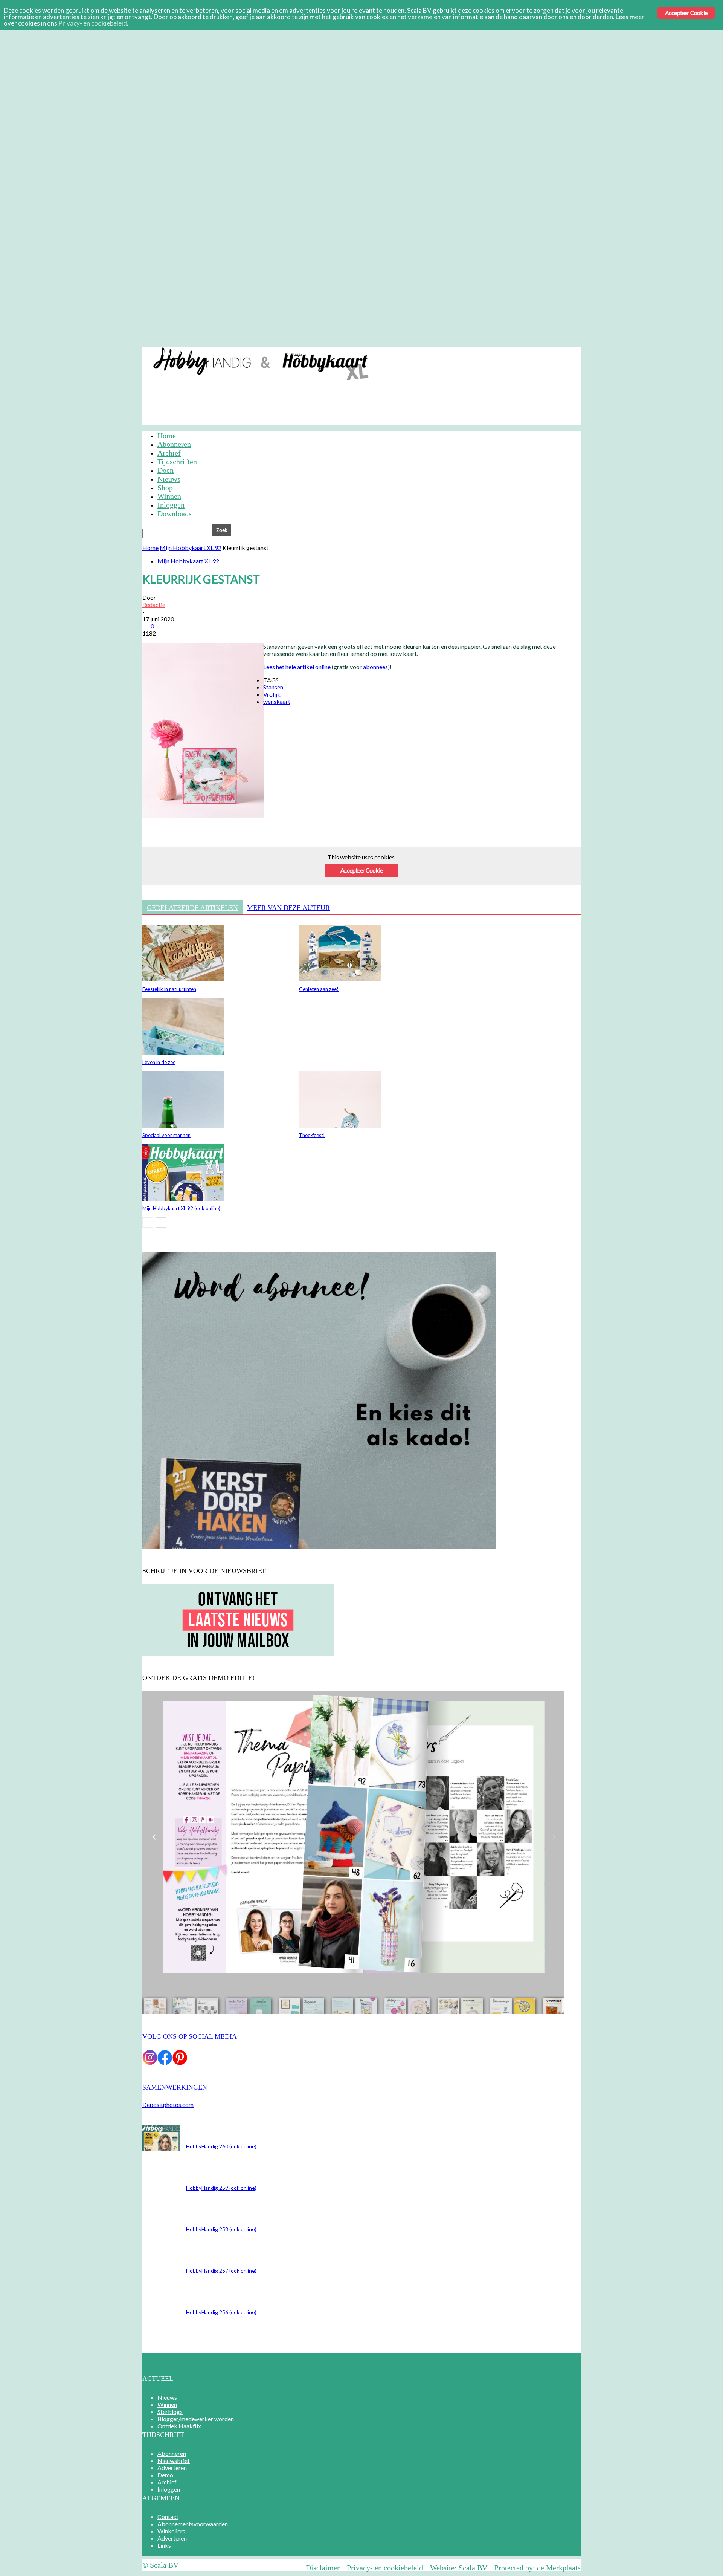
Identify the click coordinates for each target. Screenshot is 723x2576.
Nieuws (169, 479)
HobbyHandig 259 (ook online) (221, 2188)
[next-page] (161, 1222)
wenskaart (277, 701)
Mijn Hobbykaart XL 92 (191, 548)
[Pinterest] (209, 868)
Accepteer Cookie (361, 870)
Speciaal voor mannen (166, 1135)
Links (164, 2545)
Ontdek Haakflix (179, 2426)
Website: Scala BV (459, 2568)
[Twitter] (182, 868)
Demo (292, 353)
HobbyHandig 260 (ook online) (221, 2146)
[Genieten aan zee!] (340, 979)
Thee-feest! (312, 1135)
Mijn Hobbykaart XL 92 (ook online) (181, 1208)
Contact (168, 2517)
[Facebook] (155, 868)
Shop (165, 488)
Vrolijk (272, 694)
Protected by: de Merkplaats (538, 2568)
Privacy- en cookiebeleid (385, 2568)
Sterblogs (170, 2412)
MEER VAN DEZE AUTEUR (288, 908)
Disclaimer (323, 2568)
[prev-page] (148, 1222)
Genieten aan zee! (319, 989)
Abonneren (174, 353)
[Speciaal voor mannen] (183, 1125)
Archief (320, 353)
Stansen (273, 687)
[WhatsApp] (236, 868)
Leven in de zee (159, 1062)
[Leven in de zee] (183, 1052)
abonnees (375, 667)
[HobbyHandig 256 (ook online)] (161, 2149)
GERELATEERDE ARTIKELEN (192, 908)
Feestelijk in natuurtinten (169, 989)
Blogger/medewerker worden (196, 2419)
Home (167, 436)
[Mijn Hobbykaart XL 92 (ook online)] (183, 1198)
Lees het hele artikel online (297, 667)
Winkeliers (171, 2531)
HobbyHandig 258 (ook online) (221, 2229)
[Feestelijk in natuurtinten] (183, 979)
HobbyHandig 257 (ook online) (221, 2271)
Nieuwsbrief (217, 353)
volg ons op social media (190, 2036)
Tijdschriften (177, 462)
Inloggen (352, 353)
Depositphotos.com (168, 2104)
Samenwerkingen (175, 2087)
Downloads (175, 514)
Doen (165, 470)
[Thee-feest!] (340, 1125)
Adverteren (259, 353)
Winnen (169, 496)
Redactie (154, 605)
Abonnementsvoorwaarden (193, 2524)
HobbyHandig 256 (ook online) (221, 2312)
